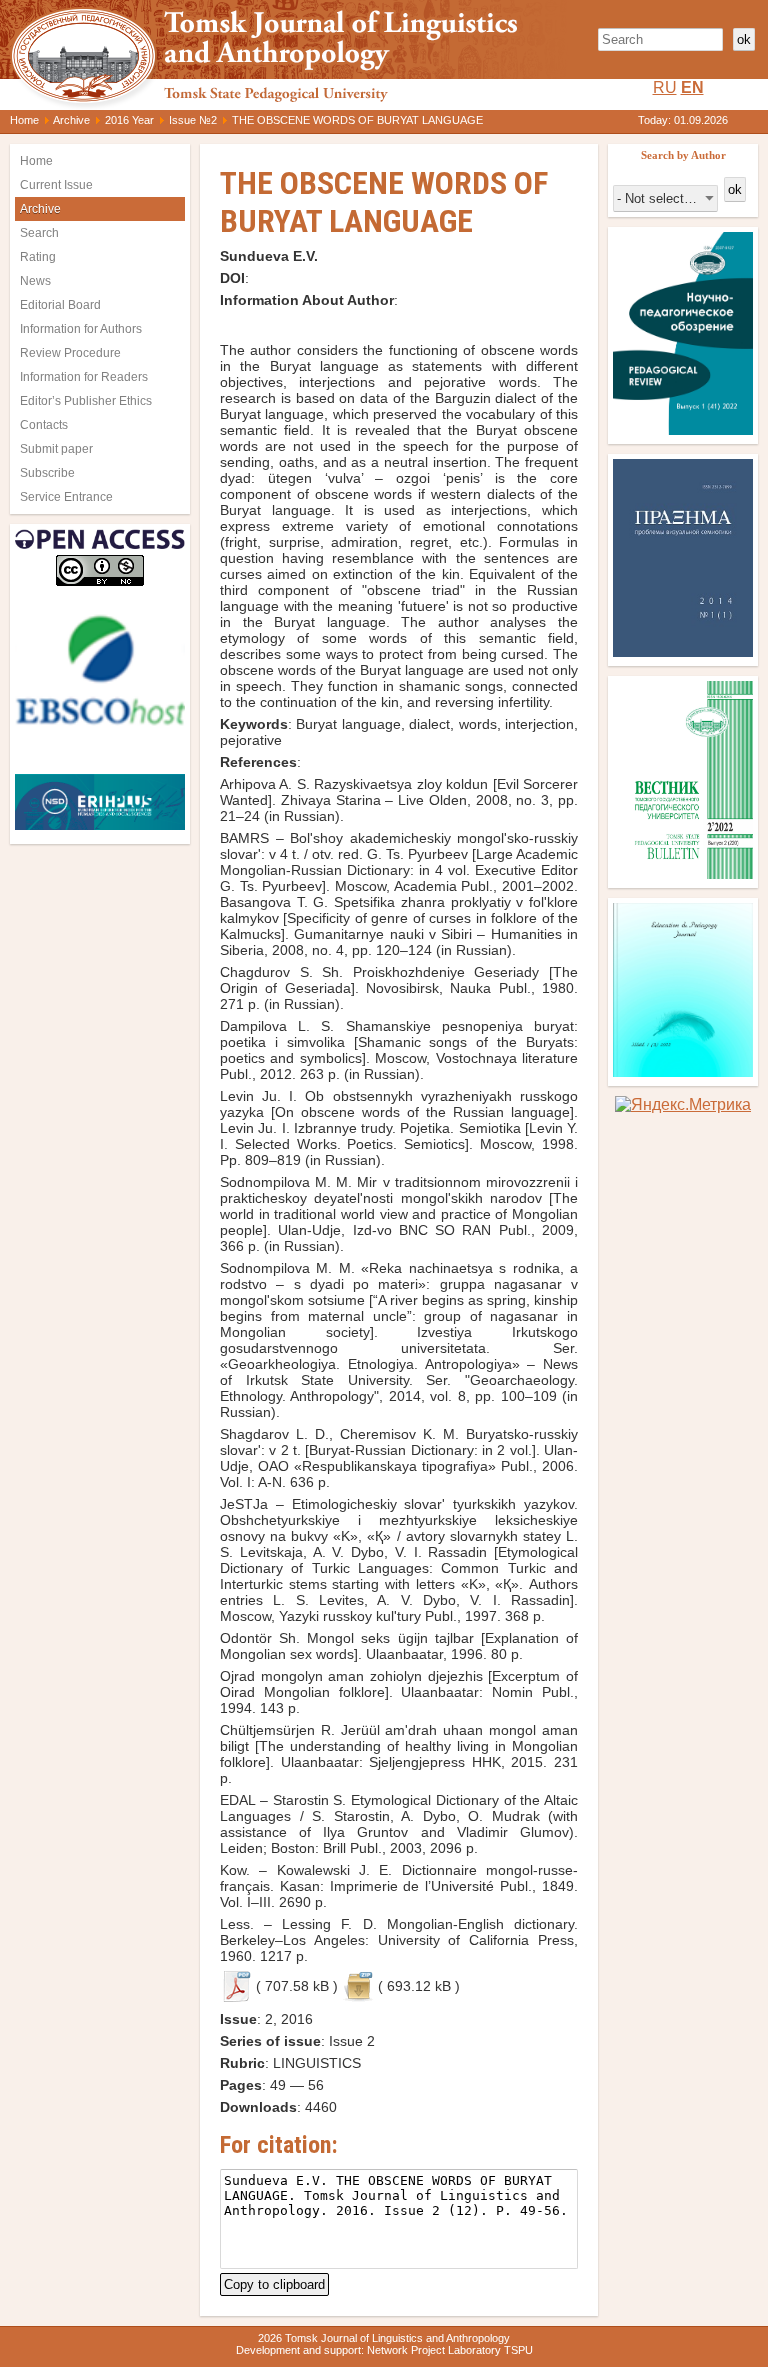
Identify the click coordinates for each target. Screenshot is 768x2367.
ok (744, 39)
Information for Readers (84, 377)
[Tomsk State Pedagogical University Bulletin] (683, 873)
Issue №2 (193, 120)
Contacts (44, 425)
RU (665, 87)
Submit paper (56, 449)
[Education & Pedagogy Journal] (683, 1071)
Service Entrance (66, 497)
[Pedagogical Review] (683, 429)
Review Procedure (70, 353)
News (35, 281)
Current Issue (56, 185)
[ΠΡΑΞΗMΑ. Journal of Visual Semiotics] (683, 651)
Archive (71, 120)
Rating (38, 257)
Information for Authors (81, 329)
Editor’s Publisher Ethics (86, 401)
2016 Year (129, 120)
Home (24, 120)
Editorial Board (60, 305)
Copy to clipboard (274, 2282)
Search (39, 233)
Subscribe (47, 473)
